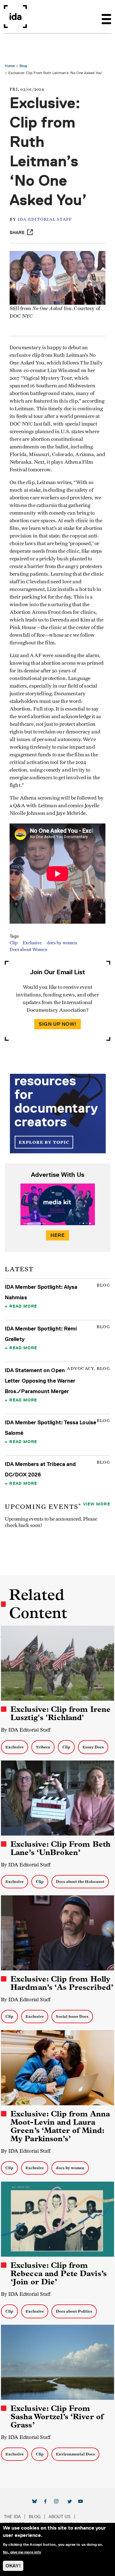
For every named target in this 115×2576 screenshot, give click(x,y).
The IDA (12, 2517)
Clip (14, 943)
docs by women (62, 943)
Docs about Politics (74, 2311)
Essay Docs (93, 1747)
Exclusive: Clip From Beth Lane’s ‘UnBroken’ (61, 1848)
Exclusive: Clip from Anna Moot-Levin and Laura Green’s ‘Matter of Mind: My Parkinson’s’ (60, 2126)
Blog (23, 66)
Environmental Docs (75, 2454)
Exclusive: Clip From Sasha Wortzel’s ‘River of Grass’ (57, 2417)
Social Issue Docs (72, 2016)
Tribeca (43, 1747)
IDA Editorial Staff (45, 220)
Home (10, 66)
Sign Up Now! (57, 1024)
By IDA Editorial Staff (26, 1730)
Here (57, 1235)
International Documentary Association (15, 17)
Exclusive (32, 943)
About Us (60, 2517)
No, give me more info (22, 2552)
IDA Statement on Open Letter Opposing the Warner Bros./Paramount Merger (40, 1381)
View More (97, 1504)
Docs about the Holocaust (80, 1882)
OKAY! (13, 2566)
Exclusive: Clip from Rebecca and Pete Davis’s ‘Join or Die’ (59, 2274)
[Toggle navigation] (106, 17)
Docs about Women (28, 950)
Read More (23, 1306)
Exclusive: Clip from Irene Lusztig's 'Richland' (61, 1713)
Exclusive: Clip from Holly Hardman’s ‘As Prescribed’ (62, 1983)
